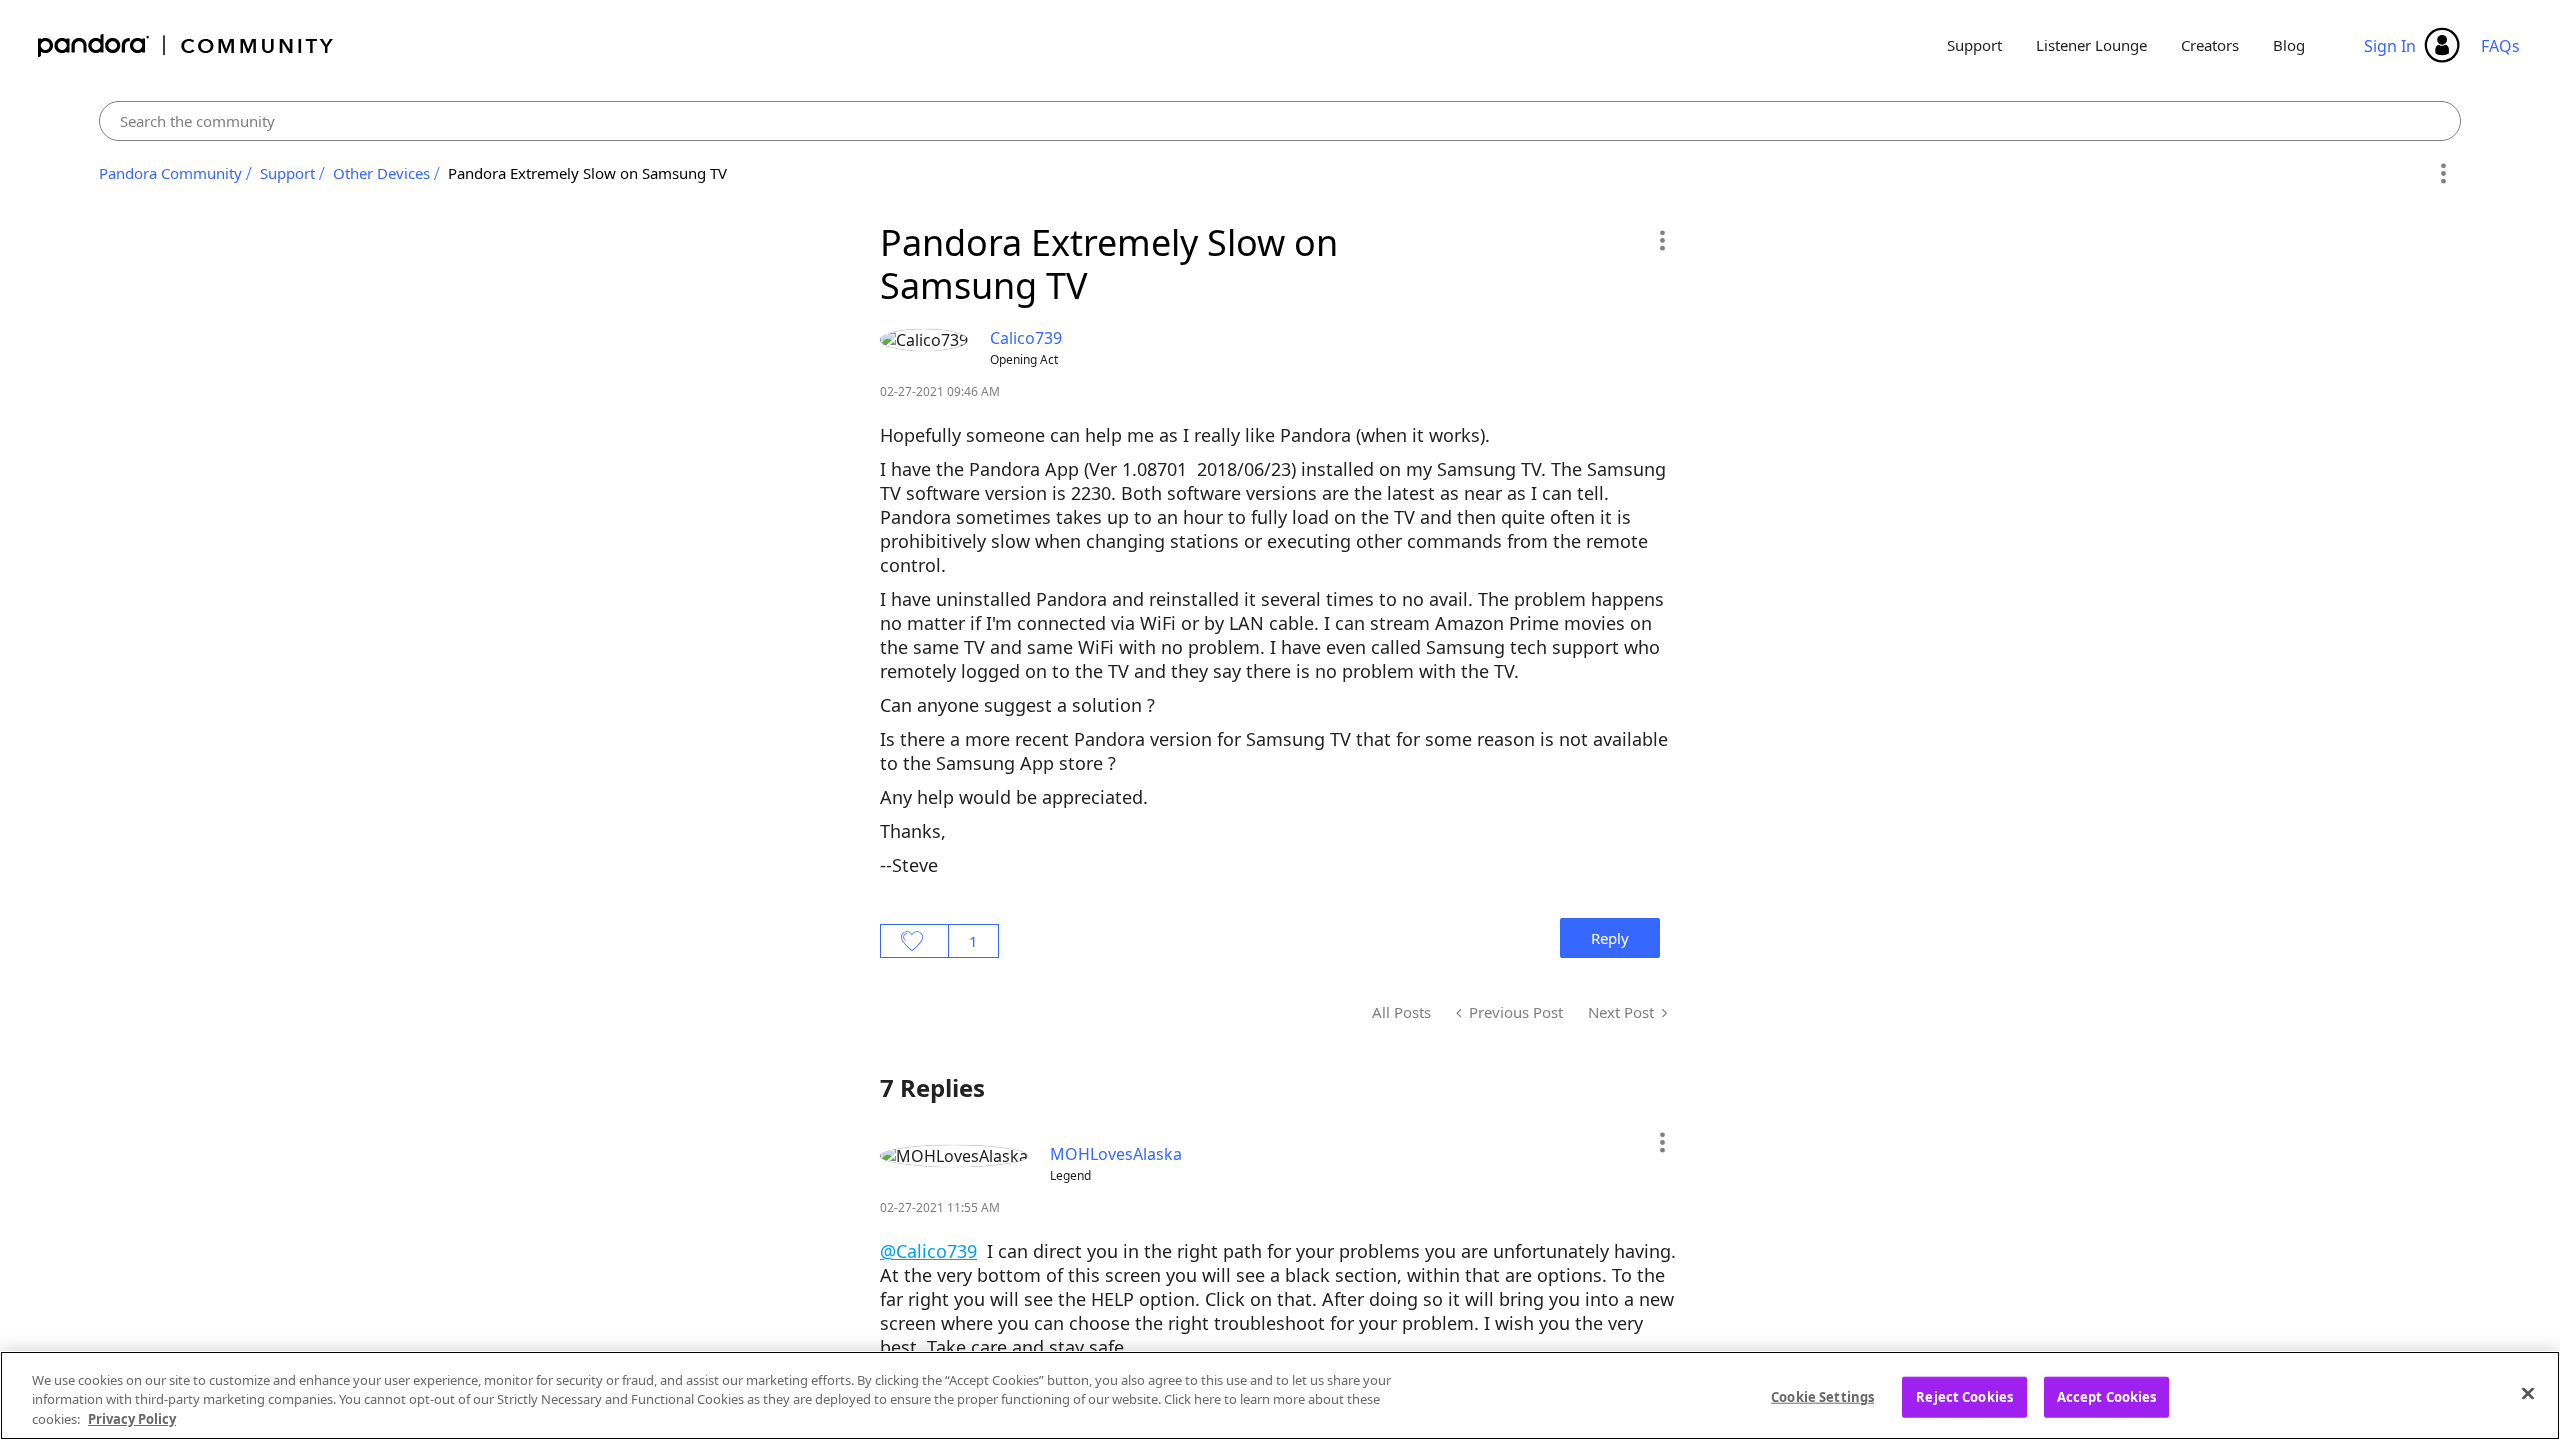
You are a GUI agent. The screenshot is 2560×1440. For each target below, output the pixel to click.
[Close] (2528, 1393)
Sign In (2390, 46)
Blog (2289, 45)
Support (1974, 45)
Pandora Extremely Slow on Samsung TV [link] (587, 173)
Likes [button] (914, 941)
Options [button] (2442, 174)
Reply (1610, 938)
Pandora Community (186, 45)
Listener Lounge (2091, 45)
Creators (2210, 45)
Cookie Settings (1822, 1396)
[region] (1280, 1395)
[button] (1661, 240)
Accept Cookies (2107, 1396)
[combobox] (1280, 121)
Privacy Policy (132, 1419)
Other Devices (381, 173)
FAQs (2500, 46)
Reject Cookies (1964, 1396)
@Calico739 (928, 1251)
